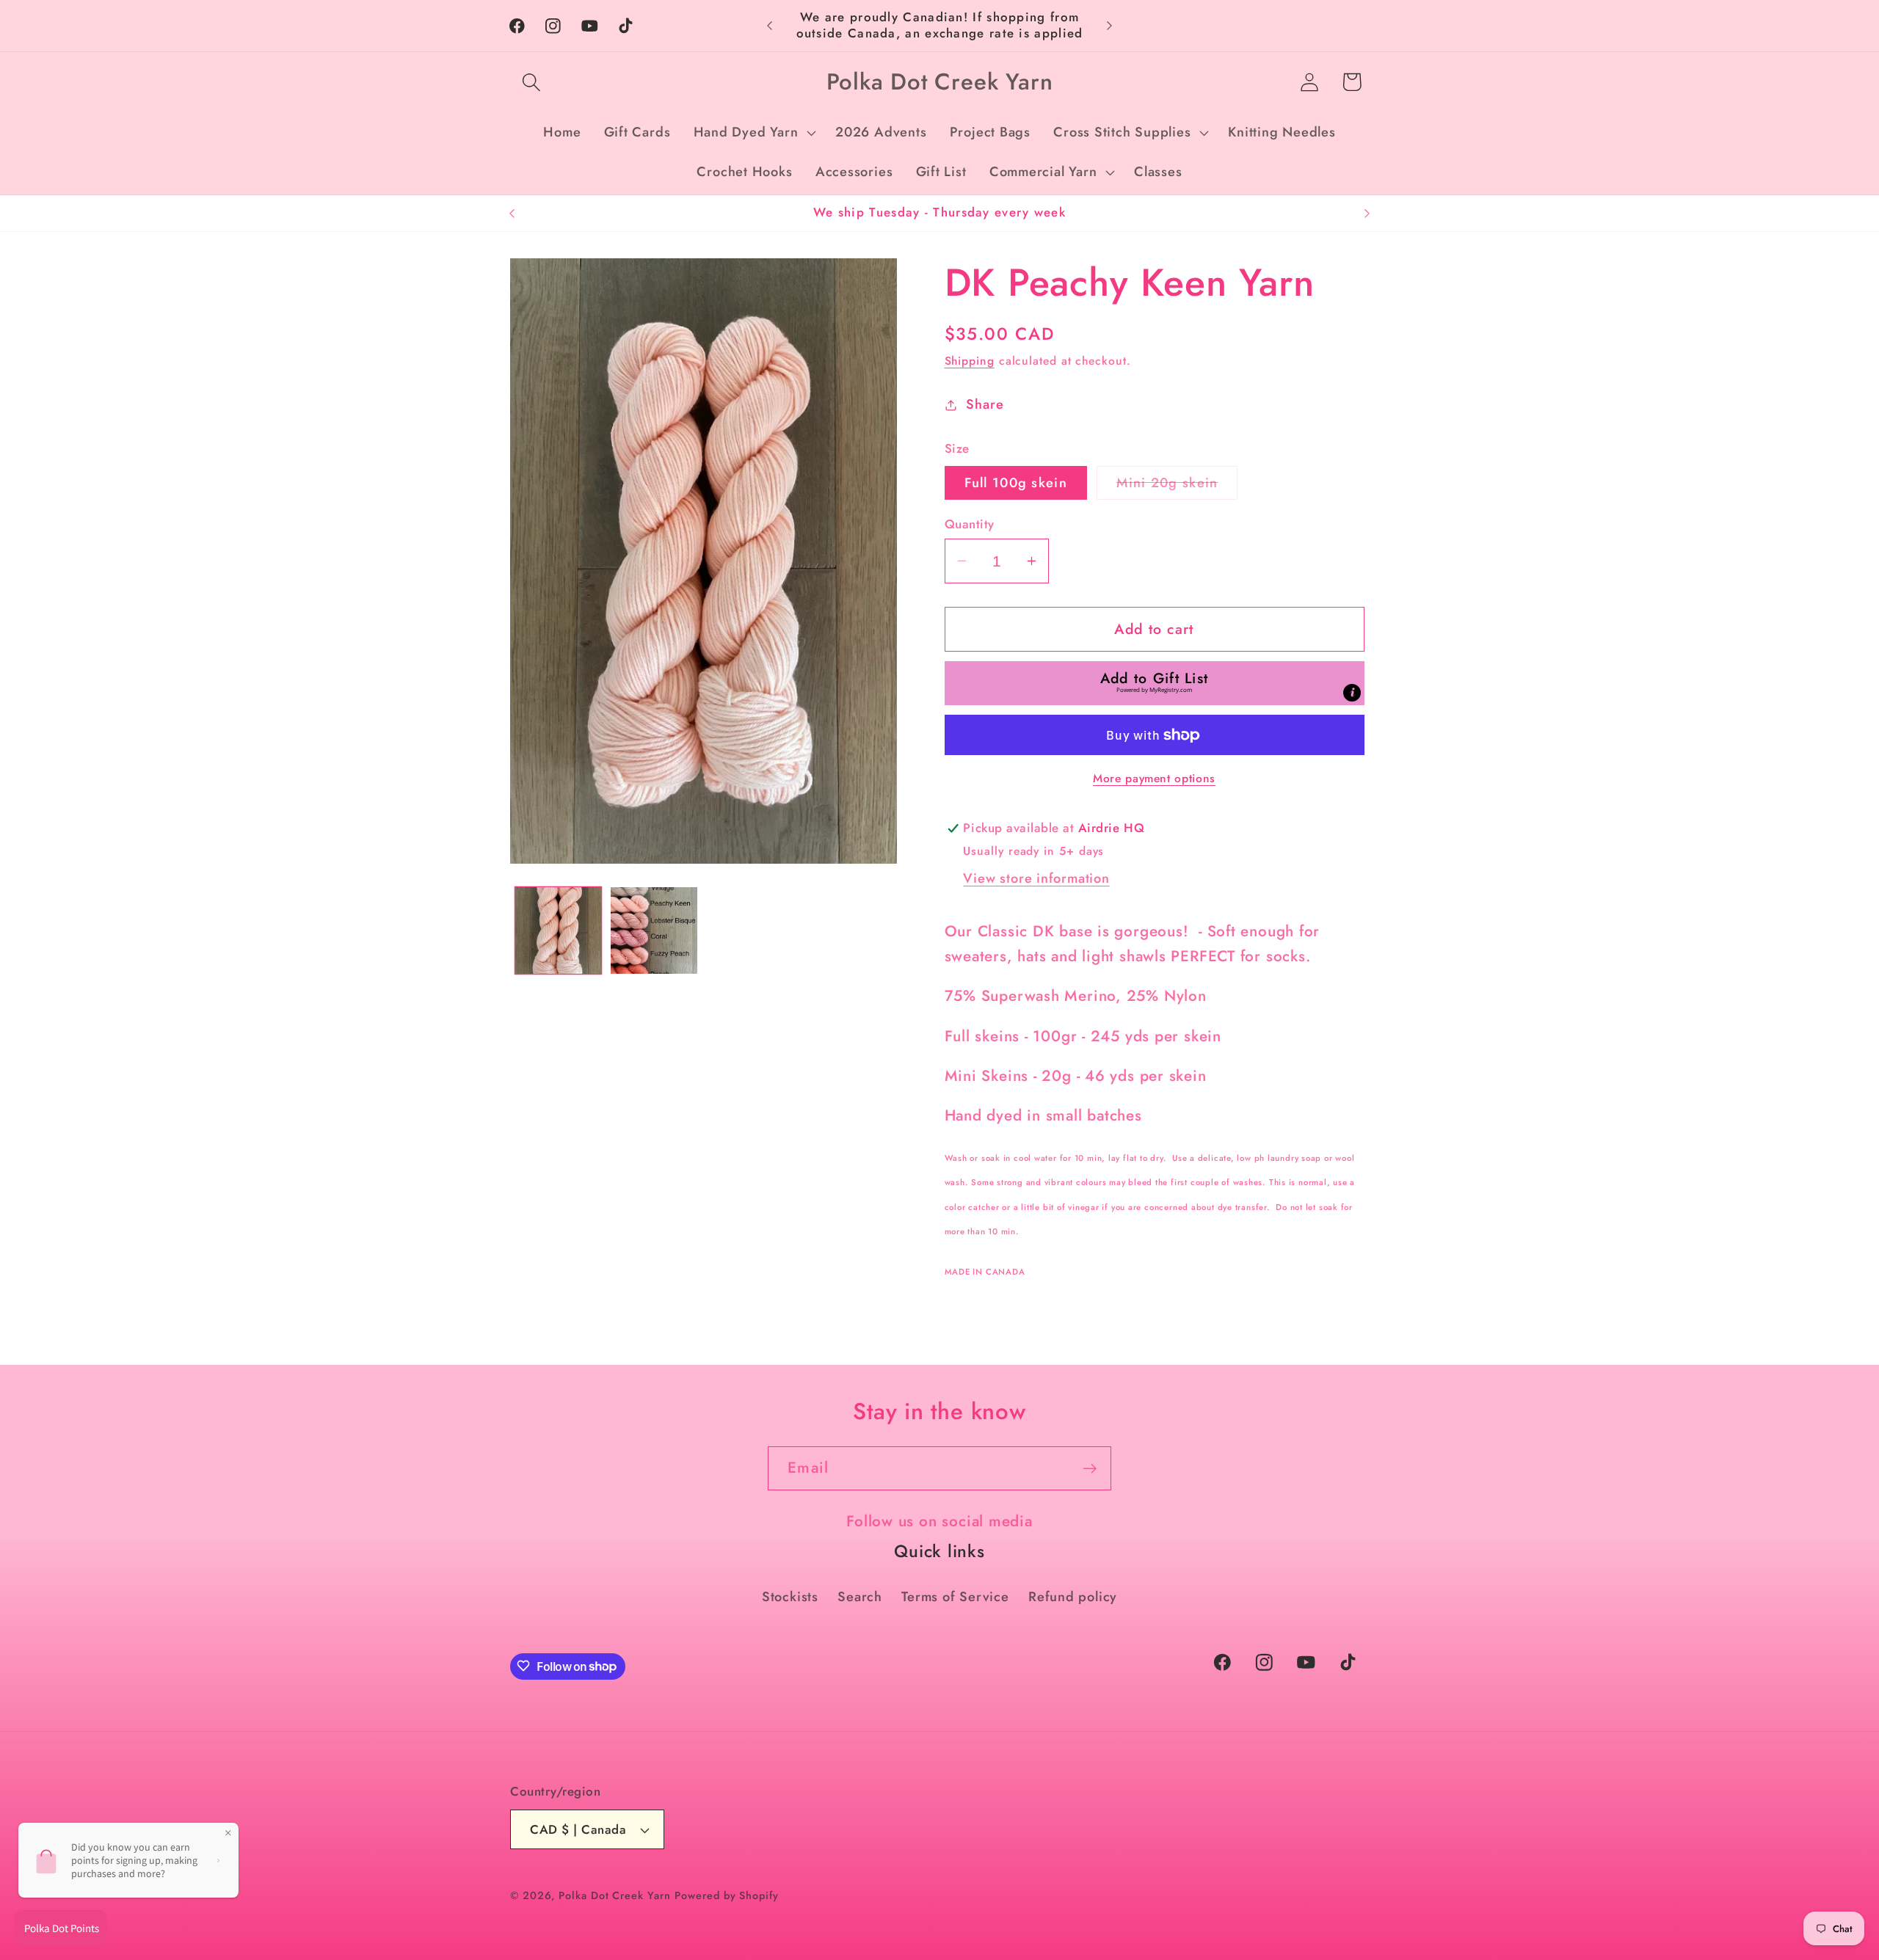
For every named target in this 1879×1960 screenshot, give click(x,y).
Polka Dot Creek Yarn (614, 1895)
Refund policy (1073, 1597)
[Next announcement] (1110, 25)
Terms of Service (955, 1597)
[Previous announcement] (770, 25)
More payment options (1154, 779)
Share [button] (985, 404)
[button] (531, 82)
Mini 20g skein (1177, 486)
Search (860, 1597)
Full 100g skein (1016, 483)
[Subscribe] (1090, 1469)
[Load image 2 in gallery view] (654, 930)
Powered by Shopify (726, 1895)
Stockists (790, 1597)
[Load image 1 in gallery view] (559, 930)
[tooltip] (1352, 693)
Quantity (970, 524)
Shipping (970, 361)
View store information (1036, 878)
